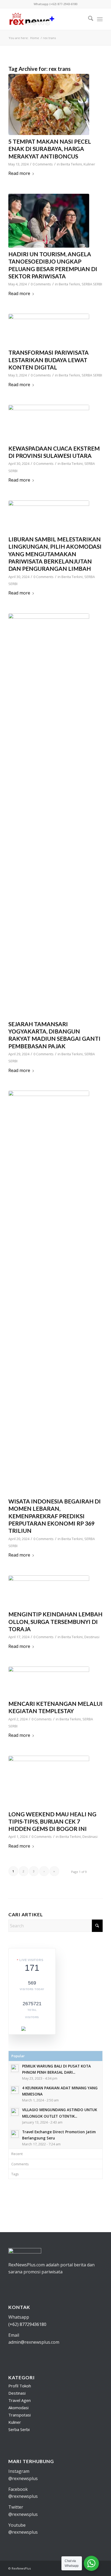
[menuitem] (88, 19)
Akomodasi (18, 2408)
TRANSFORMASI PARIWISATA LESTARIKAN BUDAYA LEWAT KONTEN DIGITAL (48, 360)
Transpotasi (20, 2415)
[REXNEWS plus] (46, 19)
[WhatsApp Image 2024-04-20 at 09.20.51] (49, 1293)
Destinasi (92, 1637)
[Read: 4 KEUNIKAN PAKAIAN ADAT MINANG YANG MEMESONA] (15, 2090)
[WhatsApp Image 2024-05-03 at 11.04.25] (49, 330)
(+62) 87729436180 (27, 2324)
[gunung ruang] (49, 423)
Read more (19, 173)
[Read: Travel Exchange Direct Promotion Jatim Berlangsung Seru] (15, 2134)
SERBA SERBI (92, 284)
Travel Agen (20, 2400)
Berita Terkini (71, 164)
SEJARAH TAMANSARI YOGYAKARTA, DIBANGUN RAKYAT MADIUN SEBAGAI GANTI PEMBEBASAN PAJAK (54, 1035)
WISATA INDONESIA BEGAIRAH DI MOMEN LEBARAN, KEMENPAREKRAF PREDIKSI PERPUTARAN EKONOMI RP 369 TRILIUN (55, 1516)
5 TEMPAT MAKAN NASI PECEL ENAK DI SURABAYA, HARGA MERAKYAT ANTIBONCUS (50, 149)
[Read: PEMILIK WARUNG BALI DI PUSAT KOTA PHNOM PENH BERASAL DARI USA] (15, 2068)
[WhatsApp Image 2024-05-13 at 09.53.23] (49, 104)
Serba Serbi (19, 2429)
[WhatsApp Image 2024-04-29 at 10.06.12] (49, 815)
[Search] (88, 19)
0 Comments (43, 164)
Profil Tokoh (20, 2386)
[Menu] (100, 19)
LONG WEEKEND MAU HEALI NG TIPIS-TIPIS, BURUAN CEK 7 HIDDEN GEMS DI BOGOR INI (52, 1821)
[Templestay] (49, 1682)
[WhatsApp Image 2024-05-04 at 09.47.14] (49, 221)
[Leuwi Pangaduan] (49, 1782)
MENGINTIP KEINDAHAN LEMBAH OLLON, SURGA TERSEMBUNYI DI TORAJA (55, 1621)
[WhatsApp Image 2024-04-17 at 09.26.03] (49, 1592)
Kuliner (89, 164)
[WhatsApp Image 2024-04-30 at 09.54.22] (49, 517)
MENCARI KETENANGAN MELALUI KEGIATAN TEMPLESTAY (55, 1707)
